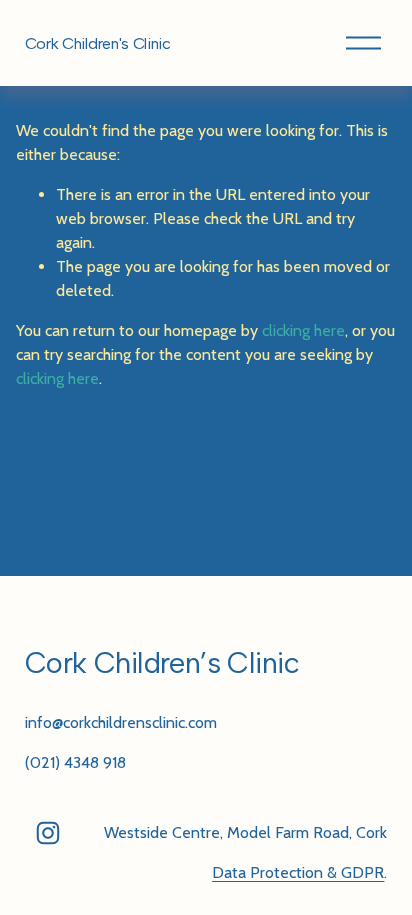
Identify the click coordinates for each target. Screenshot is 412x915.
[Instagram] (48, 833)
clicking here (303, 330)
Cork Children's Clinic (98, 43)
